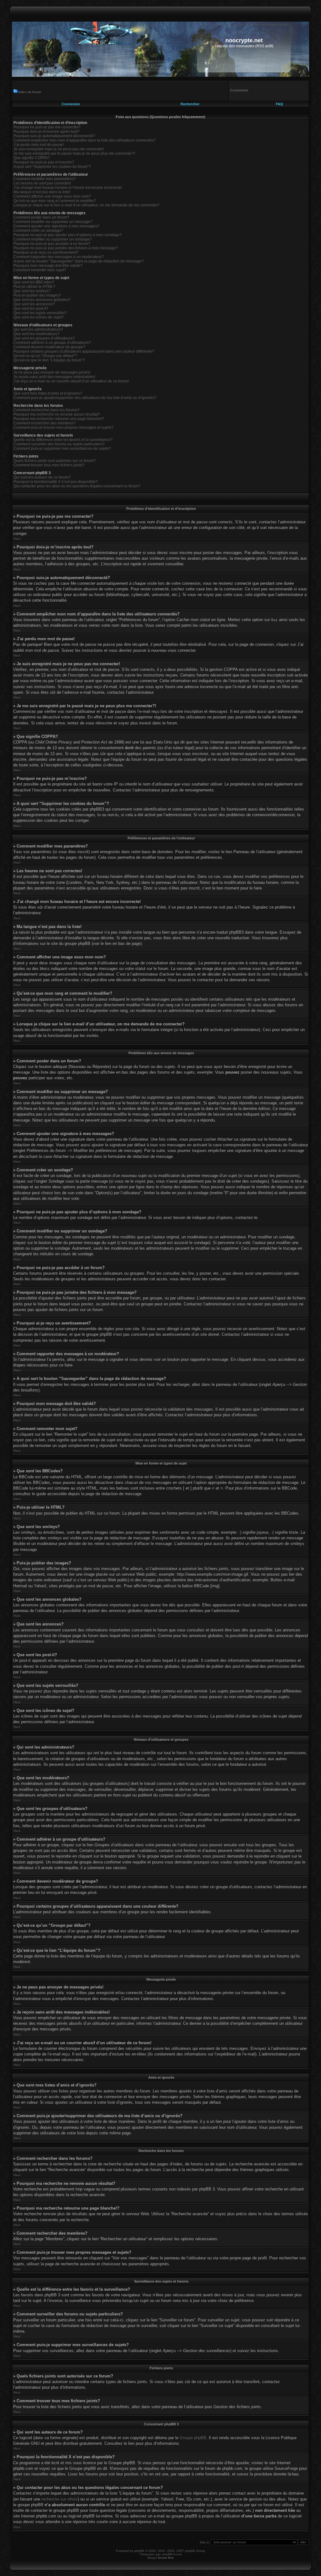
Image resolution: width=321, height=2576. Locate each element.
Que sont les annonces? (34, 304)
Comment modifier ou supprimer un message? (53, 222)
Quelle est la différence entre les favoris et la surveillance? (63, 440)
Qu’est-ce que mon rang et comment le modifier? (55, 201)
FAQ (279, 104)
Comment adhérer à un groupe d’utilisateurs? (52, 343)
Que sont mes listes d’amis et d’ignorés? (48, 393)
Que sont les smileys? (32, 291)
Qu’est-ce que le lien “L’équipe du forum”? (49, 360)
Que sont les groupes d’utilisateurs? (44, 338)
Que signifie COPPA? (32, 158)
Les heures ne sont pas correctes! (42, 183)
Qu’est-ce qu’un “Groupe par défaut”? (45, 356)
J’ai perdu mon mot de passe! (39, 145)
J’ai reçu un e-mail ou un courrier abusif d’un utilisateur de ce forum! (71, 381)
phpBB (139, 2551)
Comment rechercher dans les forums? (47, 410)
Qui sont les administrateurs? (38, 329)
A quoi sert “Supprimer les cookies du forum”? (52, 167)
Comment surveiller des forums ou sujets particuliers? (59, 444)
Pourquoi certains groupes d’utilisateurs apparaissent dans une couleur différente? (84, 351)
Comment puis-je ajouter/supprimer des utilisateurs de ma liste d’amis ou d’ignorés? (85, 398)
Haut (17, 539)
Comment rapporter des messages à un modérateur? (59, 257)
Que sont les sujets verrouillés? (40, 313)
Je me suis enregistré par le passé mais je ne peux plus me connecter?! (74, 153)
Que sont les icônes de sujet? (39, 317)
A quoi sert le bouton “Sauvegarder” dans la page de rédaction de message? (79, 261)
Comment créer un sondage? (38, 231)
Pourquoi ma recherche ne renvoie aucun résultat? (57, 414)
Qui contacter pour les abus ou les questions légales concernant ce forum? (77, 486)
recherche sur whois (60, 2499)
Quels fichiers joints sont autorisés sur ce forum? (55, 461)
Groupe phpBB (193, 2438)
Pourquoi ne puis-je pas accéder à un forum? (52, 244)
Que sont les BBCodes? (34, 282)
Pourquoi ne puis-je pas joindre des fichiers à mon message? (66, 248)
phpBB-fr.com (172, 2554)
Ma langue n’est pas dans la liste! (42, 192)
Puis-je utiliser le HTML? (34, 287)
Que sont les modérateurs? (37, 334)
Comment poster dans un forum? (41, 217)
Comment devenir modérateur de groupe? (49, 347)
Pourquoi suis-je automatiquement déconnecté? (54, 136)
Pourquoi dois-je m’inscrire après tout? (46, 132)
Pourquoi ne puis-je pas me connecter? (47, 127)
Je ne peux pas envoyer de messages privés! (52, 372)
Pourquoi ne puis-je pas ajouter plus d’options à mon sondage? (68, 235)
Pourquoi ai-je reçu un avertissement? (46, 252)
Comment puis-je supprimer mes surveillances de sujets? (62, 448)
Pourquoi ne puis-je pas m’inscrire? (44, 162)
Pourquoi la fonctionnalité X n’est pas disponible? (56, 482)
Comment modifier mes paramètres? (45, 179)
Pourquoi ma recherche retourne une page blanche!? (59, 419)
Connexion (71, 104)
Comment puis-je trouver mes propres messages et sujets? (63, 428)
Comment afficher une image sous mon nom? (52, 196)
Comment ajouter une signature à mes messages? (56, 226)
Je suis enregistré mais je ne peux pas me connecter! (59, 149)
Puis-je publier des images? (37, 295)
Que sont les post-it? (31, 308)
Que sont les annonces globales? (42, 300)
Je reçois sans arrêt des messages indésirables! (54, 377)
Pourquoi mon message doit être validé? (48, 266)
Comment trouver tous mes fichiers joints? (49, 465)
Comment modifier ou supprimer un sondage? (53, 239)
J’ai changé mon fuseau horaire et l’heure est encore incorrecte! (68, 188)
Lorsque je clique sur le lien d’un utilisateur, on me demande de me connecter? (86, 205)
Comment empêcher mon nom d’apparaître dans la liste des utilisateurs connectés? (84, 140)
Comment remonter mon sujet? (40, 270)
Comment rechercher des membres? (45, 423)
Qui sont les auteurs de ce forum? (42, 477)
